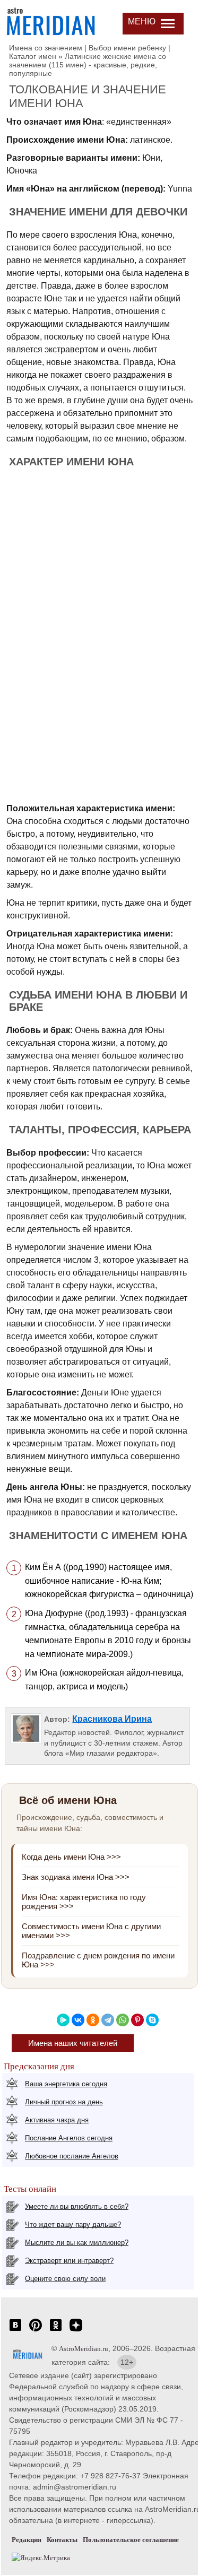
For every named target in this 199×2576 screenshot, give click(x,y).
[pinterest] (36, 2331)
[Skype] (152, 2020)
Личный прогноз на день (64, 2102)
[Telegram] (108, 2020)
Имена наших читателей (73, 2043)
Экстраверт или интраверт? (69, 2261)
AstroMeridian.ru (84, 2349)
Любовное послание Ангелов (72, 2156)
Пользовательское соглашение (131, 2540)
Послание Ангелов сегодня (69, 2138)
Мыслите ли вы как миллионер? (77, 2243)
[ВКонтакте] (78, 2020)
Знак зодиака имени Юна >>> (76, 1877)
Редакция (27, 2540)
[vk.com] (15, 2331)
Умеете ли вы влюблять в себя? (77, 2206)
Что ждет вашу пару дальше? (73, 2224)
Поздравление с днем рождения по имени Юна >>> (98, 1960)
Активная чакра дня (57, 2120)
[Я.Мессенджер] (63, 2020)
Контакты (62, 2540)
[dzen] (76, 2331)
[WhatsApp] (123, 2020)
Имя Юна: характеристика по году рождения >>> (84, 1902)
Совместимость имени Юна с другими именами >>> (91, 1931)
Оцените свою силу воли (65, 2279)
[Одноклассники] (93, 2020)
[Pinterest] (137, 2020)
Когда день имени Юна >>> (71, 1857)
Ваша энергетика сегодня (66, 2084)
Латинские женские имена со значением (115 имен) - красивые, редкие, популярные (88, 65)
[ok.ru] (56, 2331)
